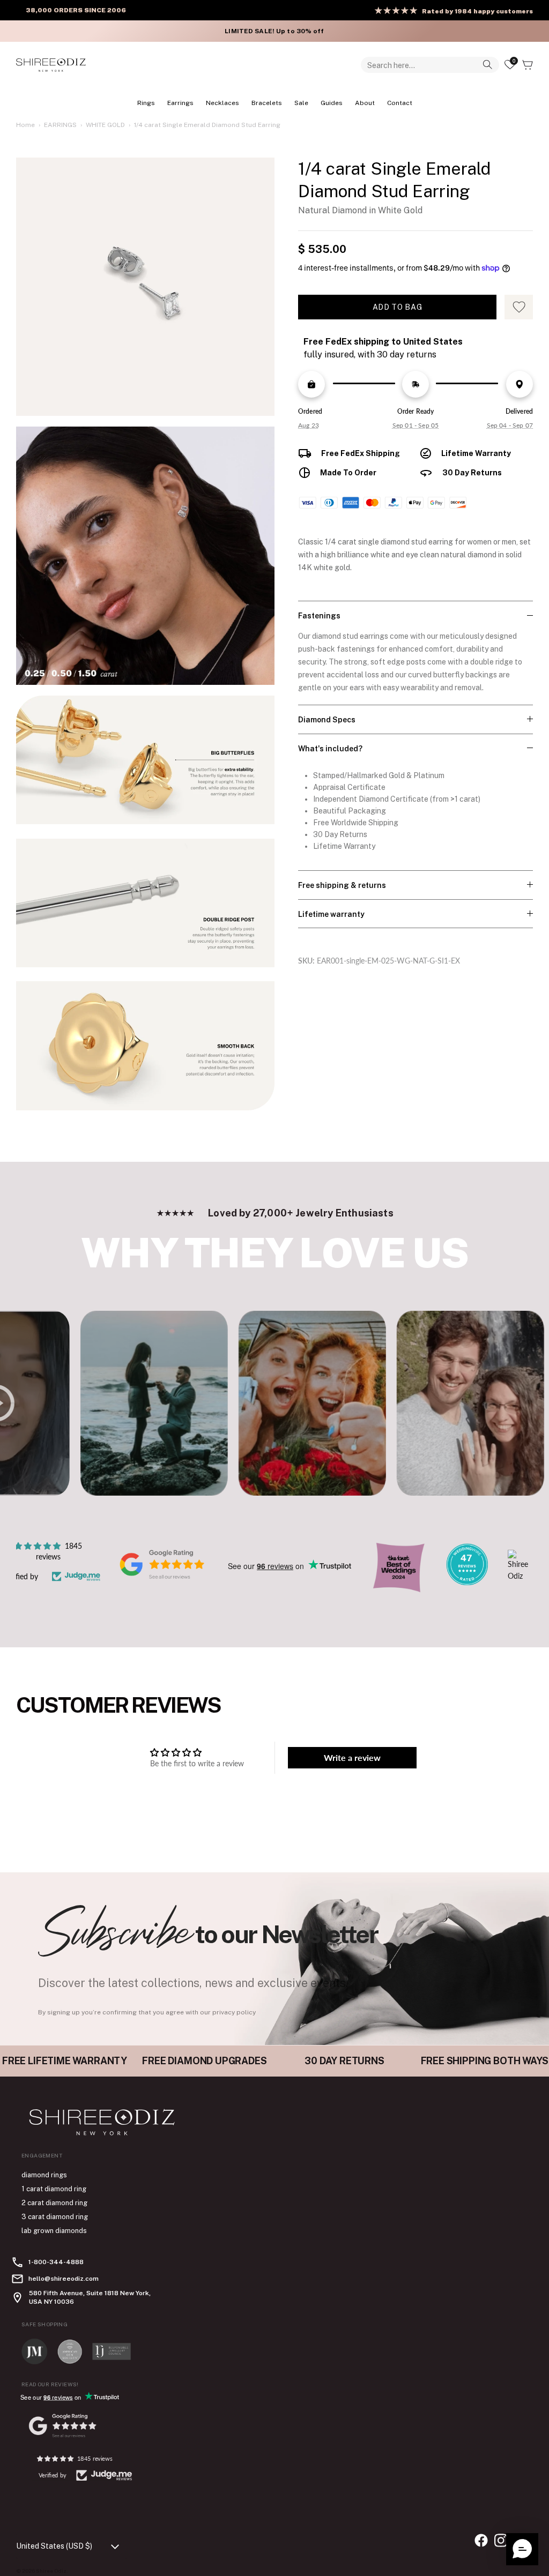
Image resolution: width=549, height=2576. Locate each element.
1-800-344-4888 (56, 2262)
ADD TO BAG (398, 307)
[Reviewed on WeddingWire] (467, 1582)
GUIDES (332, 103)
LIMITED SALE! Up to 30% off (274, 31)
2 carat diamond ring (54, 2203)
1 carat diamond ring (54, 2189)
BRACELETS (267, 103)
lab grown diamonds (54, 2231)
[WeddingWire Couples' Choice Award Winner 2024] (518, 1576)
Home (25, 125)
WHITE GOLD (105, 125)
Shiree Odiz (51, 2571)
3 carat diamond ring (55, 2217)
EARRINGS (180, 103)
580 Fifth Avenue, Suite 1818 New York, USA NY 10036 (90, 2297)
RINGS (146, 103)
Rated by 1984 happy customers (477, 11)
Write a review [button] (352, 1757)
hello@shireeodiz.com (64, 2279)
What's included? (330, 749)
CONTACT (400, 103)
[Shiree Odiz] (51, 65)
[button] (522, 2549)
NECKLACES (222, 103)
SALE (301, 103)
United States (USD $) (54, 2546)
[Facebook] (481, 2540)
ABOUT (365, 103)
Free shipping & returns (342, 885)
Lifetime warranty (331, 914)
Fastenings (319, 616)
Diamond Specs (327, 720)
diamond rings (44, 2175)
